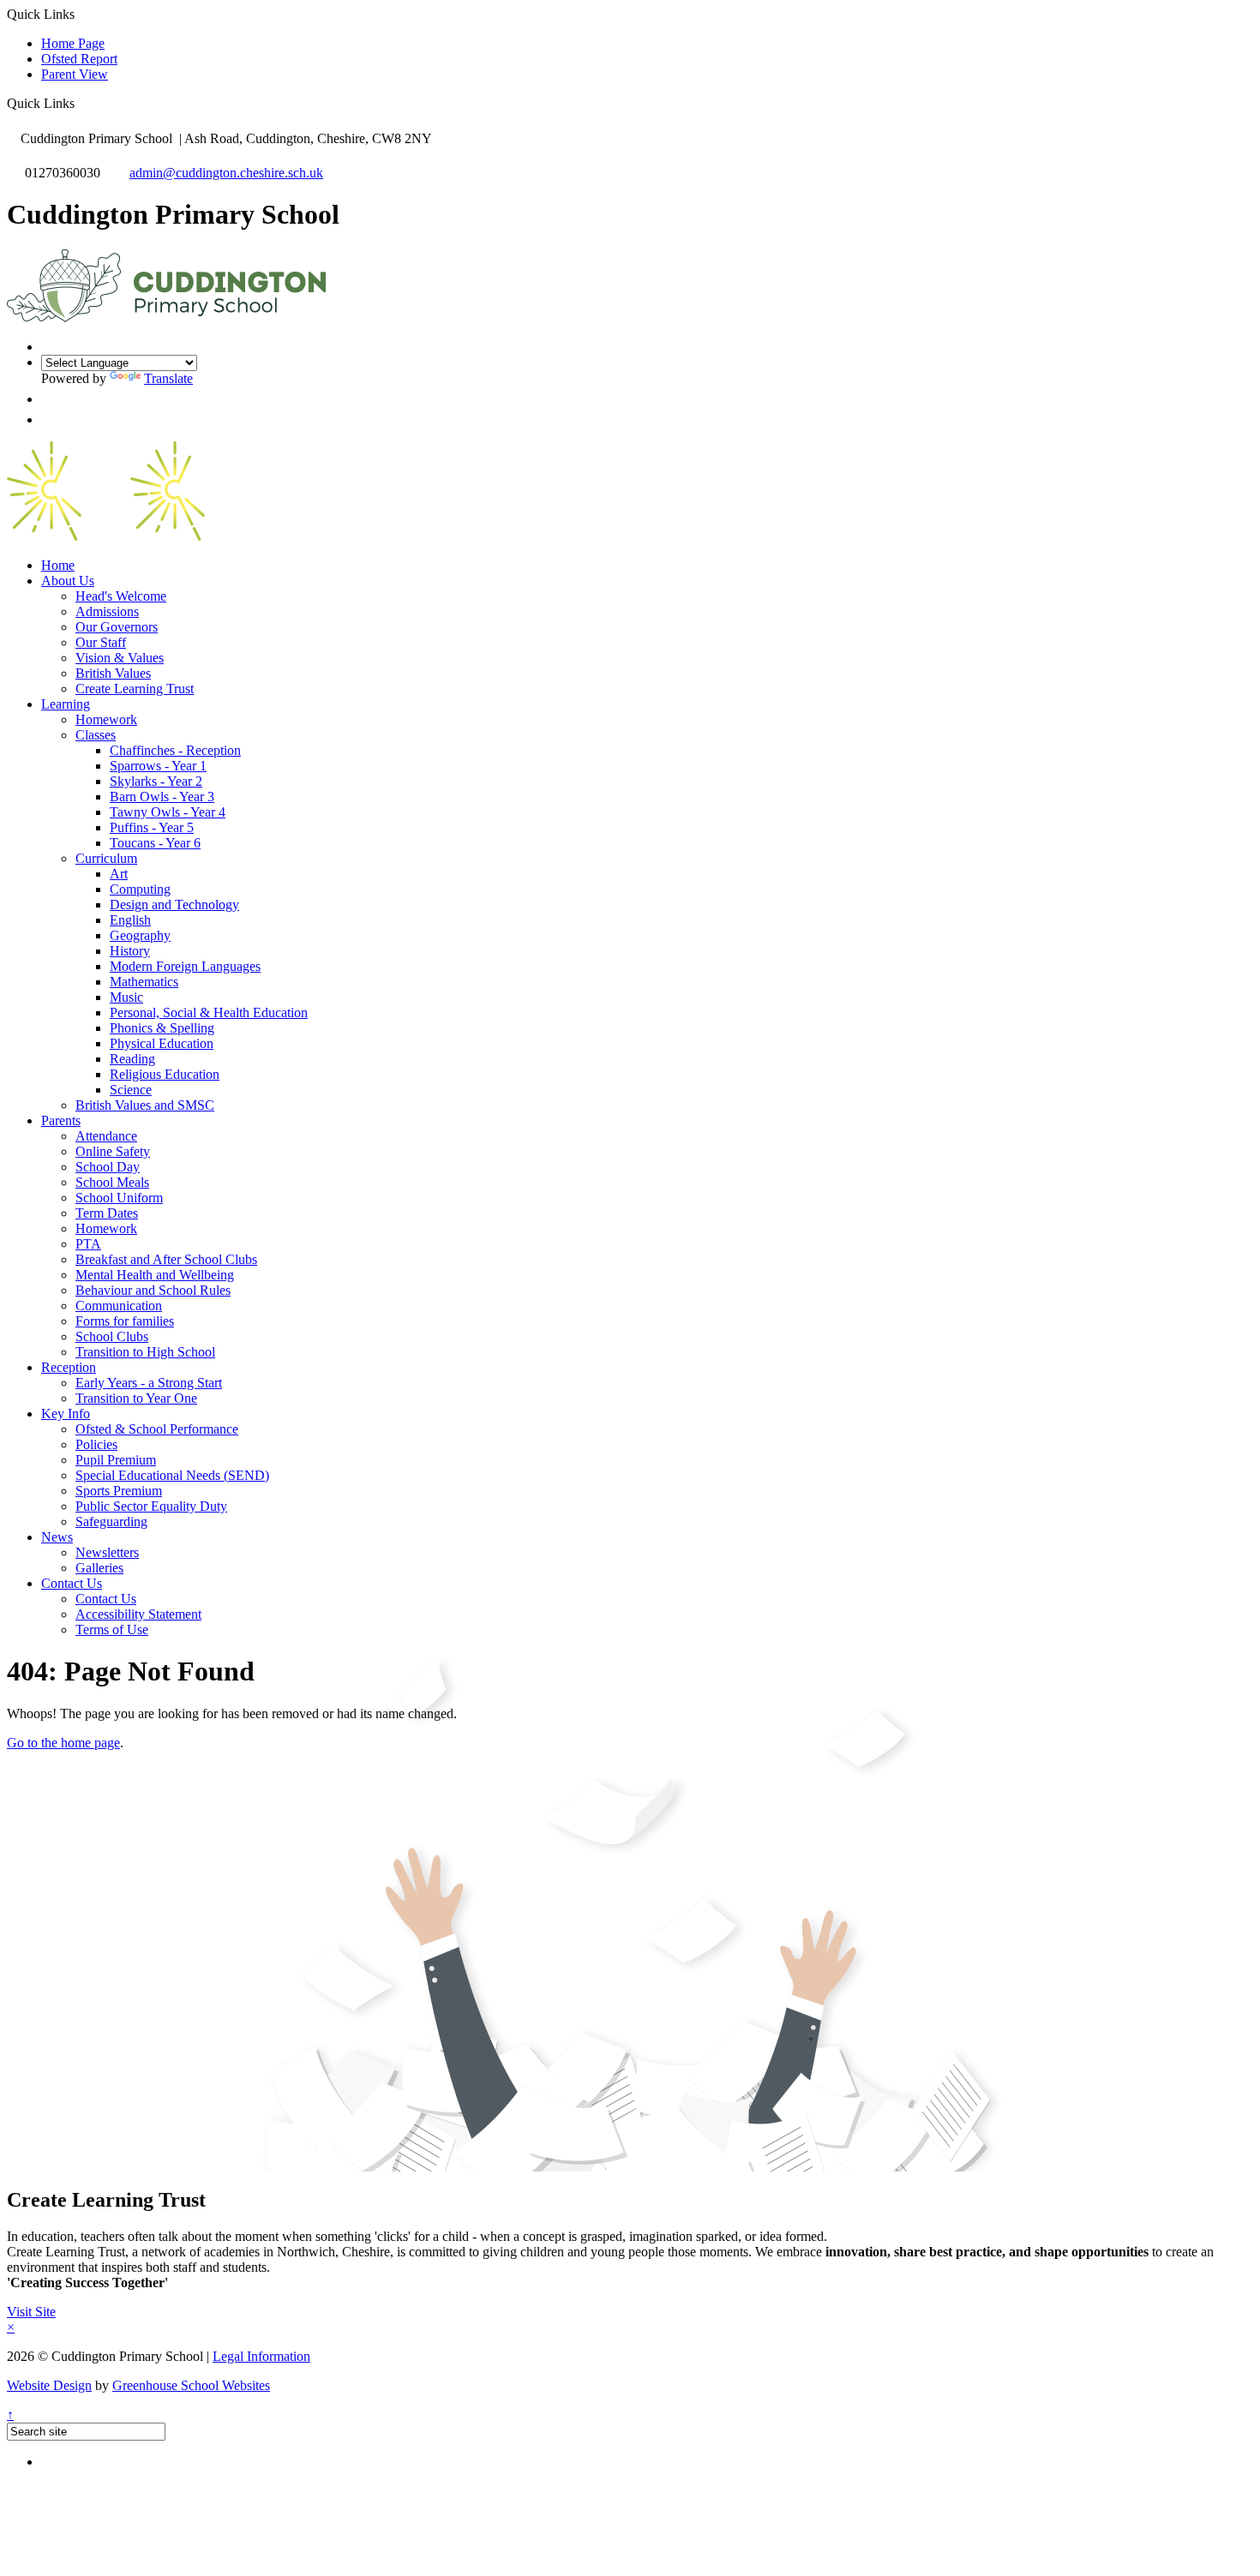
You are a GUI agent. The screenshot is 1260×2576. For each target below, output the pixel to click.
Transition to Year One (136, 1398)
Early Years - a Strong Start (149, 1383)
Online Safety (113, 1151)
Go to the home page (63, 1743)
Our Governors (117, 627)
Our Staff (101, 642)
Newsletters (107, 1552)
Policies (96, 1444)
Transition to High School (145, 1352)
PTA (88, 1244)
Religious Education (165, 1074)
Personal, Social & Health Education (209, 1012)
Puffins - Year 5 (152, 827)
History (130, 951)
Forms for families (125, 1321)
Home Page (73, 43)
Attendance (106, 1136)
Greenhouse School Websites (191, 2385)
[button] (81, 103)
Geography (140, 935)
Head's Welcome (121, 596)
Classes (96, 735)
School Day (108, 1167)
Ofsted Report (79, 59)
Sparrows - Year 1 (158, 766)
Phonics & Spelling (162, 1028)
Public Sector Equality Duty (151, 1506)
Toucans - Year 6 (155, 843)
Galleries (99, 1568)
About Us (68, 581)
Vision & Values (120, 658)
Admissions (107, 611)
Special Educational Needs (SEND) (172, 1475)
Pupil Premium (116, 1460)
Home (58, 565)
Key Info (66, 1414)
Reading (132, 1059)
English (130, 920)
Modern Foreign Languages (185, 966)
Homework (106, 719)
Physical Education (162, 1043)
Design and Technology (174, 905)
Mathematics (144, 982)
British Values (113, 673)
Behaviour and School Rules (153, 1290)
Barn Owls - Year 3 (162, 797)
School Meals (112, 1182)
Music (126, 997)
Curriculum (106, 858)
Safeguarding (111, 1522)
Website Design (49, 2385)
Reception (69, 1367)
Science (131, 1090)
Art (119, 874)
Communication (119, 1306)
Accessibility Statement (138, 1614)
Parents (61, 1120)
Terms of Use (112, 1629)
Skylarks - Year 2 (156, 781)
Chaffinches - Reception (175, 750)
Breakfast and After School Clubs (166, 1259)
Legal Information (261, 2356)
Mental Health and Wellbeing (155, 1275)
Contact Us (72, 1583)
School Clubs (112, 1336)
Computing (140, 889)
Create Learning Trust (135, 689)
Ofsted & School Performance (157, 1429)
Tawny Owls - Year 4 (168, 812)
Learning (66, 704)
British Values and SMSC (145, 1105)
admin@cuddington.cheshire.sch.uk (226, 173)
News (57, 1537)
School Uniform (119, 1198)
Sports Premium (119, 1491)
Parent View (75, 74)
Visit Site (31, 2312)
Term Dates (107, 1213)
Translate (168, 378)
